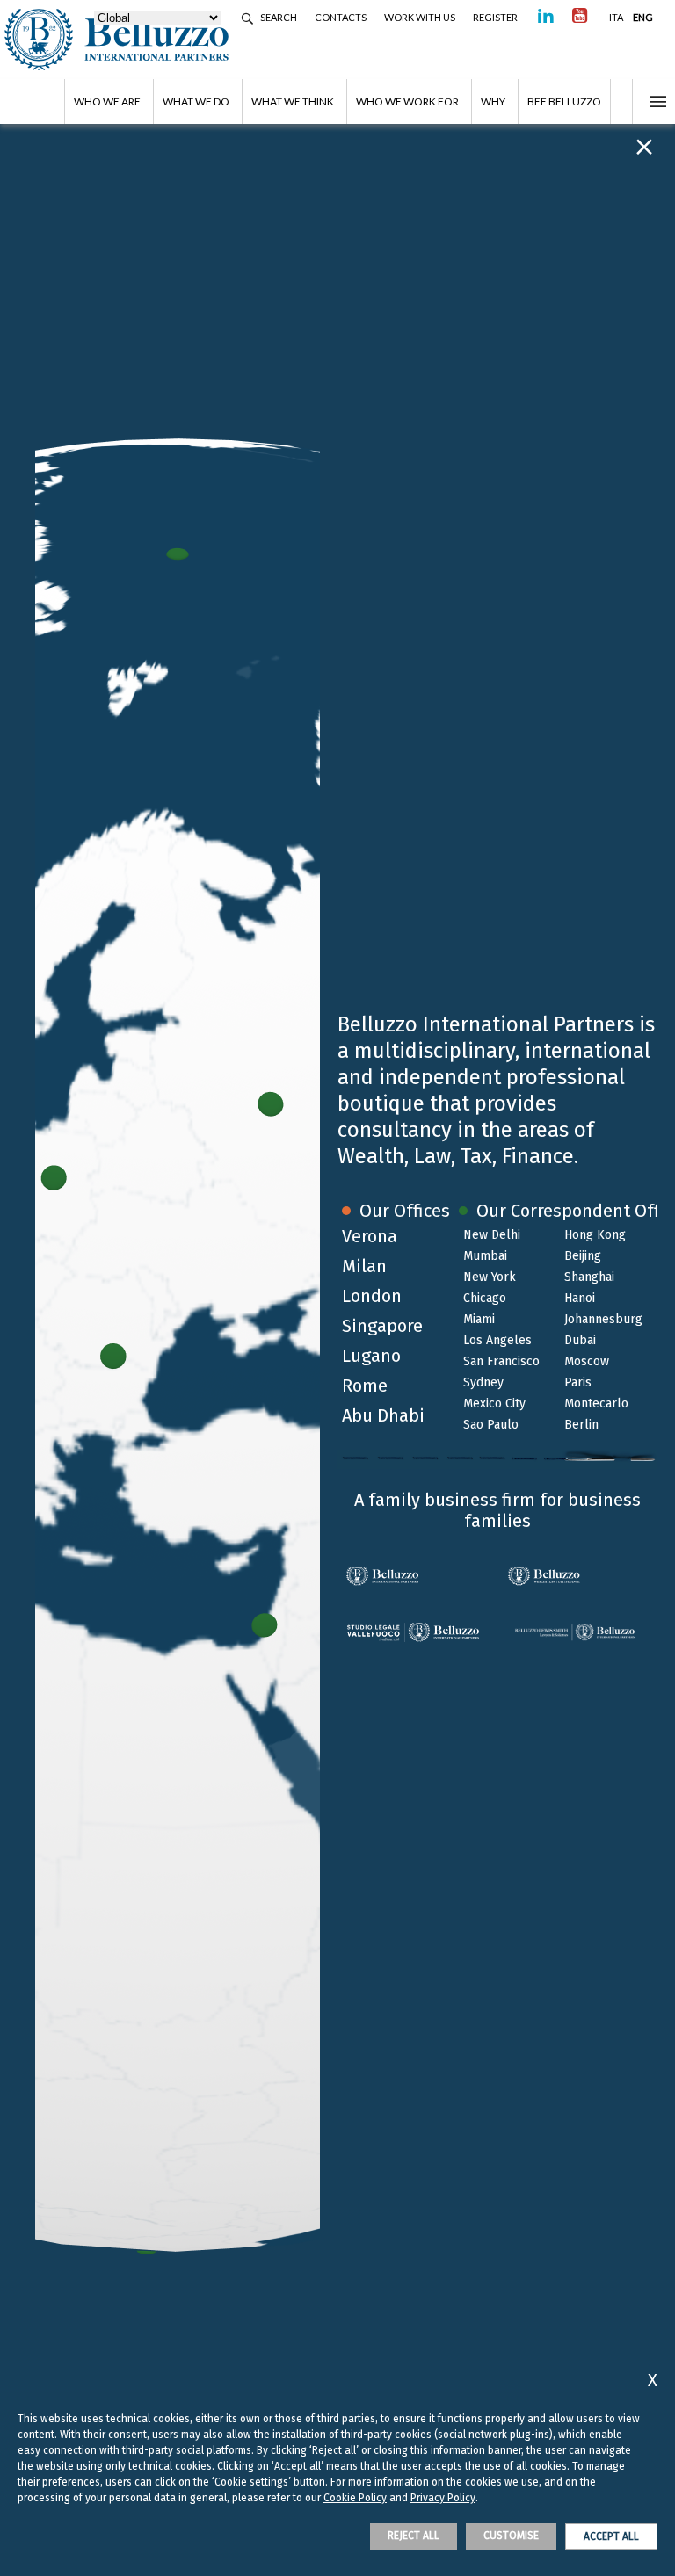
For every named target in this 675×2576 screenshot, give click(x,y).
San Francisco (501, 1361)
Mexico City (494, 1404)
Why (493, 101)
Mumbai (485, 1256)
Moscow (587, 1361)
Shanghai (589, 1277)
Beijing (583, 1256)
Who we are (107, 101)
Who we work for (407, 101)
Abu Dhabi (383, 1415)
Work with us (420, 17)
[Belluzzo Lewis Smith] (577, 1632)
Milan (364, 1266)
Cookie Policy (355, 2498)
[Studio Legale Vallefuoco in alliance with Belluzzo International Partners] (417, 1632)
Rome (365, 1386)
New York (490, 1277)
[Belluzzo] (577, 1576)
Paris (578, 1382)
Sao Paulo (491, 1425)
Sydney (483, 1382)
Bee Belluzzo (564, 101)
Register (495, 17)
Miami (479, 1319)
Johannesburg (603, 1319)
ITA (616, 17)
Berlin (581, 1425)
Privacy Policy (443, 2498)
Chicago (485, 1298)
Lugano (371, 1356)
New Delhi (492, 1235)
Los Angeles (497, 1340)
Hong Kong (595, 1235)
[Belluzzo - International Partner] (154, 40)
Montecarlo (596, 1404)
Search (279, 17)
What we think (293, 101)
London (372, 1296)
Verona (370, 1236)
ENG (643, 17)
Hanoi (580, 1298)
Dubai (580, 1340)
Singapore (382, 1326)
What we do (196, 101)
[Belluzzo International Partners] (417, 1576)
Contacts (341, 17)
